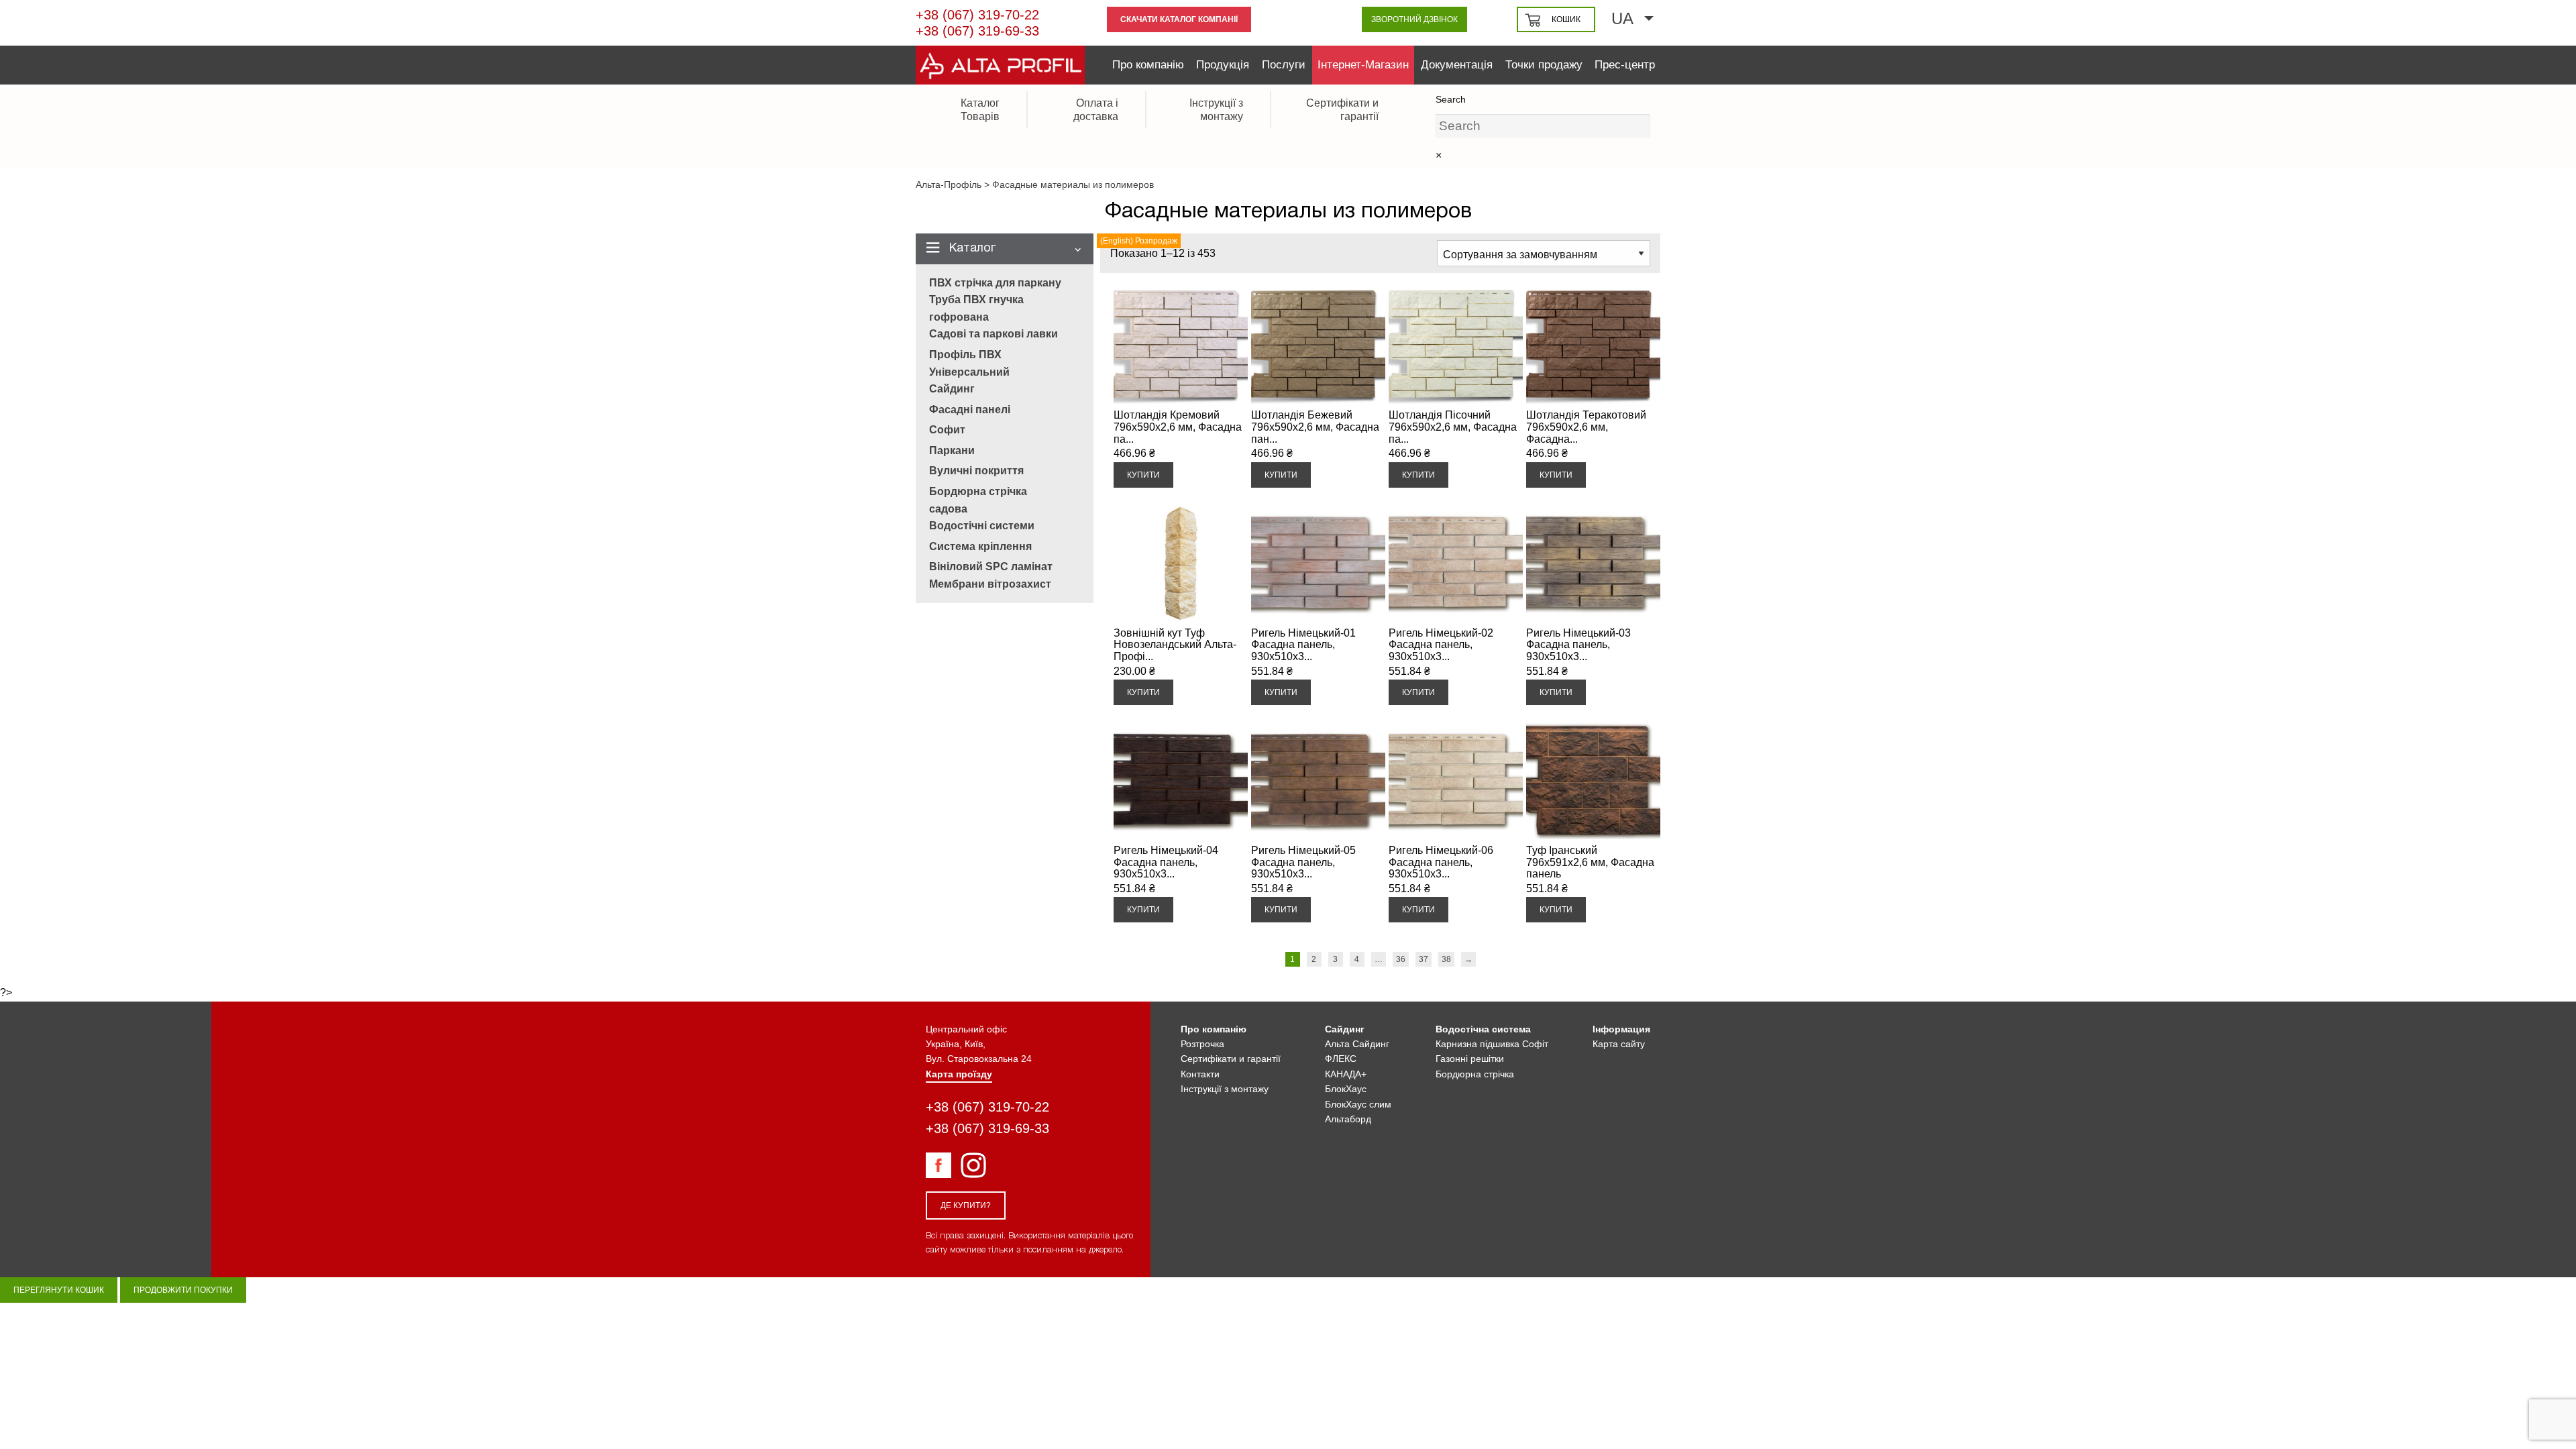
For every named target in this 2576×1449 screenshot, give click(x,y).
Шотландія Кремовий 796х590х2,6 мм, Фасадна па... (1178, 427)
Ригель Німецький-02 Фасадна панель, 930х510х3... (1441, 645)
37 (1424, 959)
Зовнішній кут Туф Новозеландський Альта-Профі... (1175, 645)
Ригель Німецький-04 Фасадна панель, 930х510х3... (1166, 862)
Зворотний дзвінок (1414, 19)
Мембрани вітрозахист (990, 584)
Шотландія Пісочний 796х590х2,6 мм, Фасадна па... (1453, 427)
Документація (1457, 65)
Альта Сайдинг (1357, 1044)
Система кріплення (980, 546)
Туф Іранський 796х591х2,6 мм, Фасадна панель (1590, 862)
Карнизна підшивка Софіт (1492, 1044)
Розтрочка (1202, 1044)
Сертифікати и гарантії (1231, 1059)
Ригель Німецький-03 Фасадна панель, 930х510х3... (1578, 645)
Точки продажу (1544, 65)
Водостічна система (1483, 1029)
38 (1446, 959)
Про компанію (1148, 65)
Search (1451, 99)
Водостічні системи (982, 526)
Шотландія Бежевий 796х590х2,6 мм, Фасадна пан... (1315, 427)
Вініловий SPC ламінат (991, 567)
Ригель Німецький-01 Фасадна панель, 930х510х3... (1303, 645)
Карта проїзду (959, 1074)
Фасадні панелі (970, 410)
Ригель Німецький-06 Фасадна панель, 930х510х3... (1441, 862)
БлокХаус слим (1358, 1104)
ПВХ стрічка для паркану (995, 283)
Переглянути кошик (59, 1290)
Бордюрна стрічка (1475, 1074)
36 (1401, 959)
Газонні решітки (1470, 1059)
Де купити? (966, 1205)
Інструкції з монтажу (1225, 1089)
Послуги (1284, 65)
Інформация (1621, 1029)
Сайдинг (952, 389)
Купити (1143, 475)
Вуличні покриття (976, 471)
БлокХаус (1346, 1089)
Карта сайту (1619, 1044)
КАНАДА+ (1346, 1074)
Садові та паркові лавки (994, 334)
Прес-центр (1625, 65)
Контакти (1200, 1074)
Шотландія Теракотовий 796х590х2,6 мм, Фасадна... (1586, 427)
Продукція (1223, 65)
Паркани (952, 450)
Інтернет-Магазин (1363, 65)
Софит (947, 430)
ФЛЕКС (1341, 1059)
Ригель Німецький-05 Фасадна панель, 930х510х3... (1303, 862)
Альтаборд (1348, 1119)
